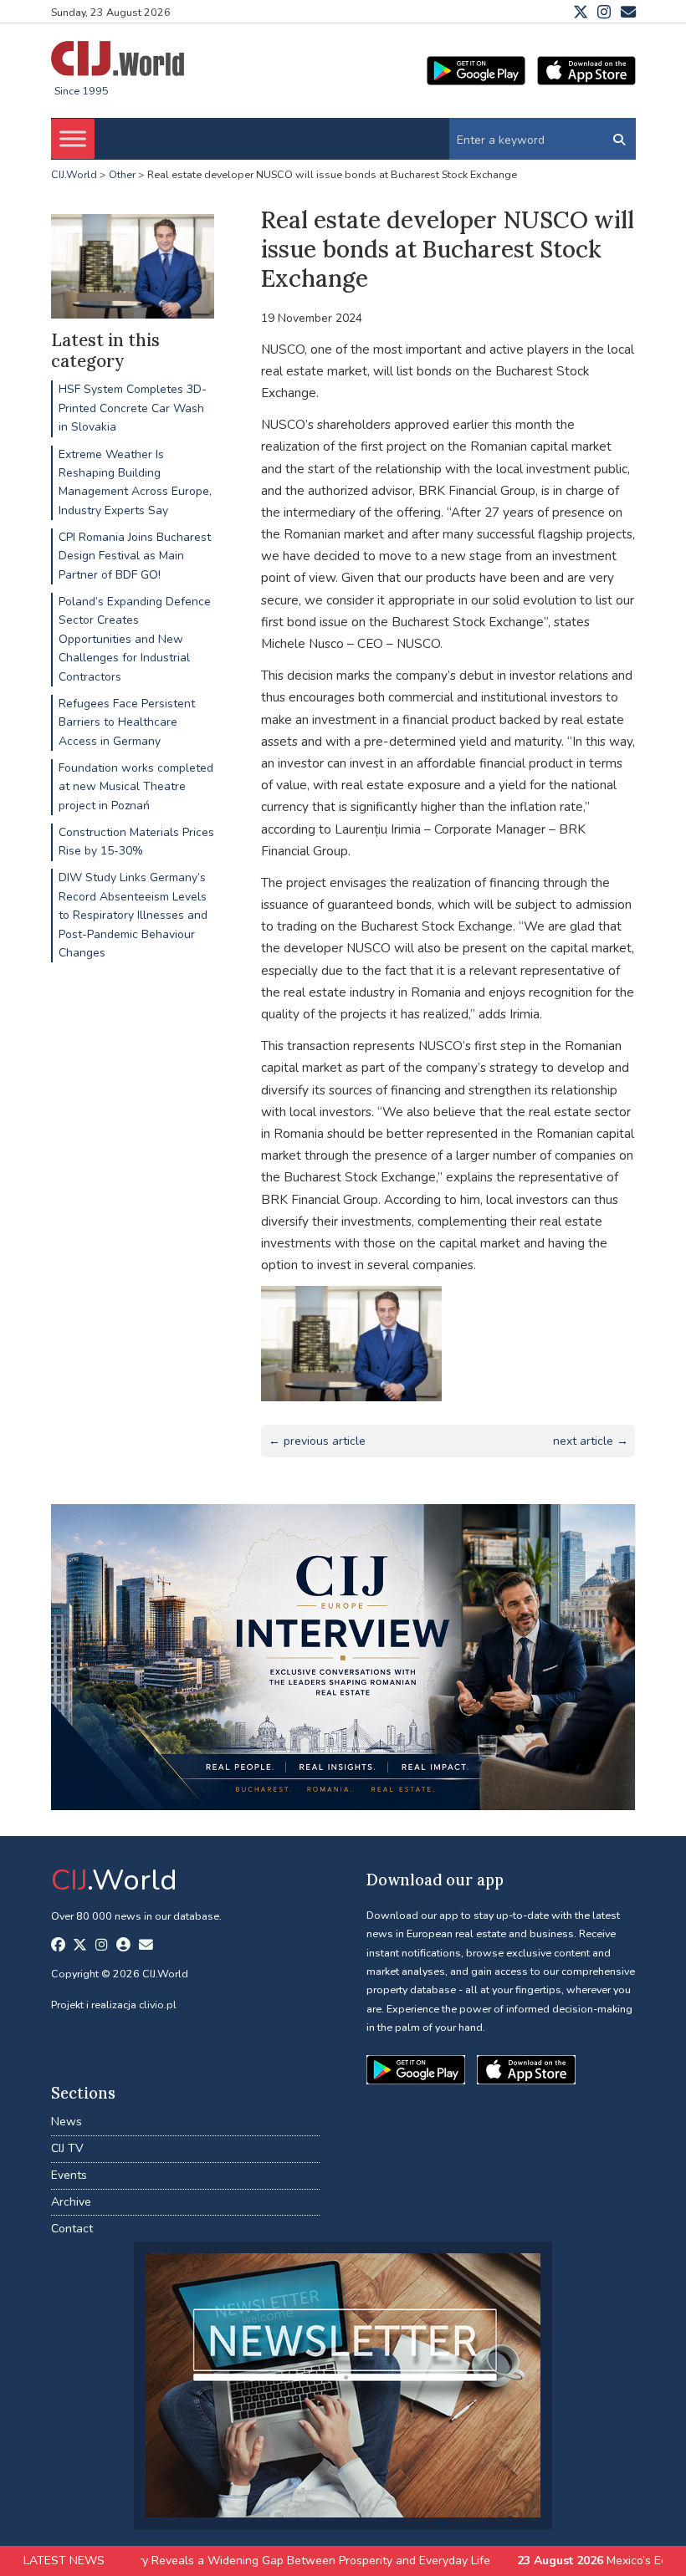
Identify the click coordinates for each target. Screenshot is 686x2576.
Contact (72, 2229)
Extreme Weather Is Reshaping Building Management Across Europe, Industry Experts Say (135, 482)
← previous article (317, 1441)
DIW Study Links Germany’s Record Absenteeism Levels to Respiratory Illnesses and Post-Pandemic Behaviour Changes (133, 915)
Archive (71, 2202)
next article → (591, 1441)
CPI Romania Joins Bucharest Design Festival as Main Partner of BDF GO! (135, 556)
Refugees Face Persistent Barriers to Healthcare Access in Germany (127, 722)
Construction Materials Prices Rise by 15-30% (136, 842)
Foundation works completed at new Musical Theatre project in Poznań (136, 787)
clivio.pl (158, 2005)
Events (69, 2175)
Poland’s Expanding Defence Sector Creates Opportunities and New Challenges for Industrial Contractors (135, 639)
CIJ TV (67, 2148)
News (67, 2122)
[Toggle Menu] (73, 139)
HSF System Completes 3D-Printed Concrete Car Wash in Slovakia (133, 408)
